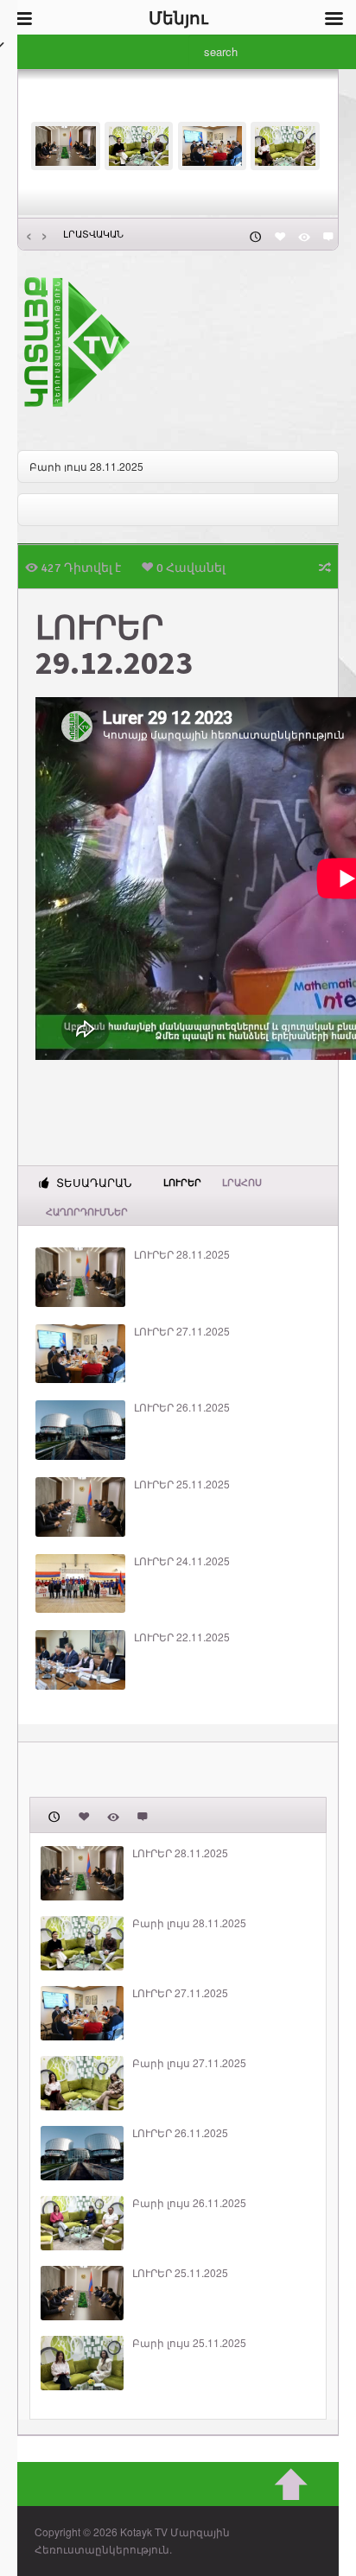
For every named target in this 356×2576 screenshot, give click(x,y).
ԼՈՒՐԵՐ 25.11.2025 (182, 1484)
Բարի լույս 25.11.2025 (189, 2343)
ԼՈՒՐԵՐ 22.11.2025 (182, 1637)
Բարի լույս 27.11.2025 (189, 2063)
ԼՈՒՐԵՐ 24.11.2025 (182, 1561)
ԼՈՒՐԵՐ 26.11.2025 (182, 1407)
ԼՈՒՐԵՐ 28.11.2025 (182, 1254)
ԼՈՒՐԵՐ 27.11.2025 (182, 1331)
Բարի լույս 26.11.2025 (189, 2203)
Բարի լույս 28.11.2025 (86, 466)
